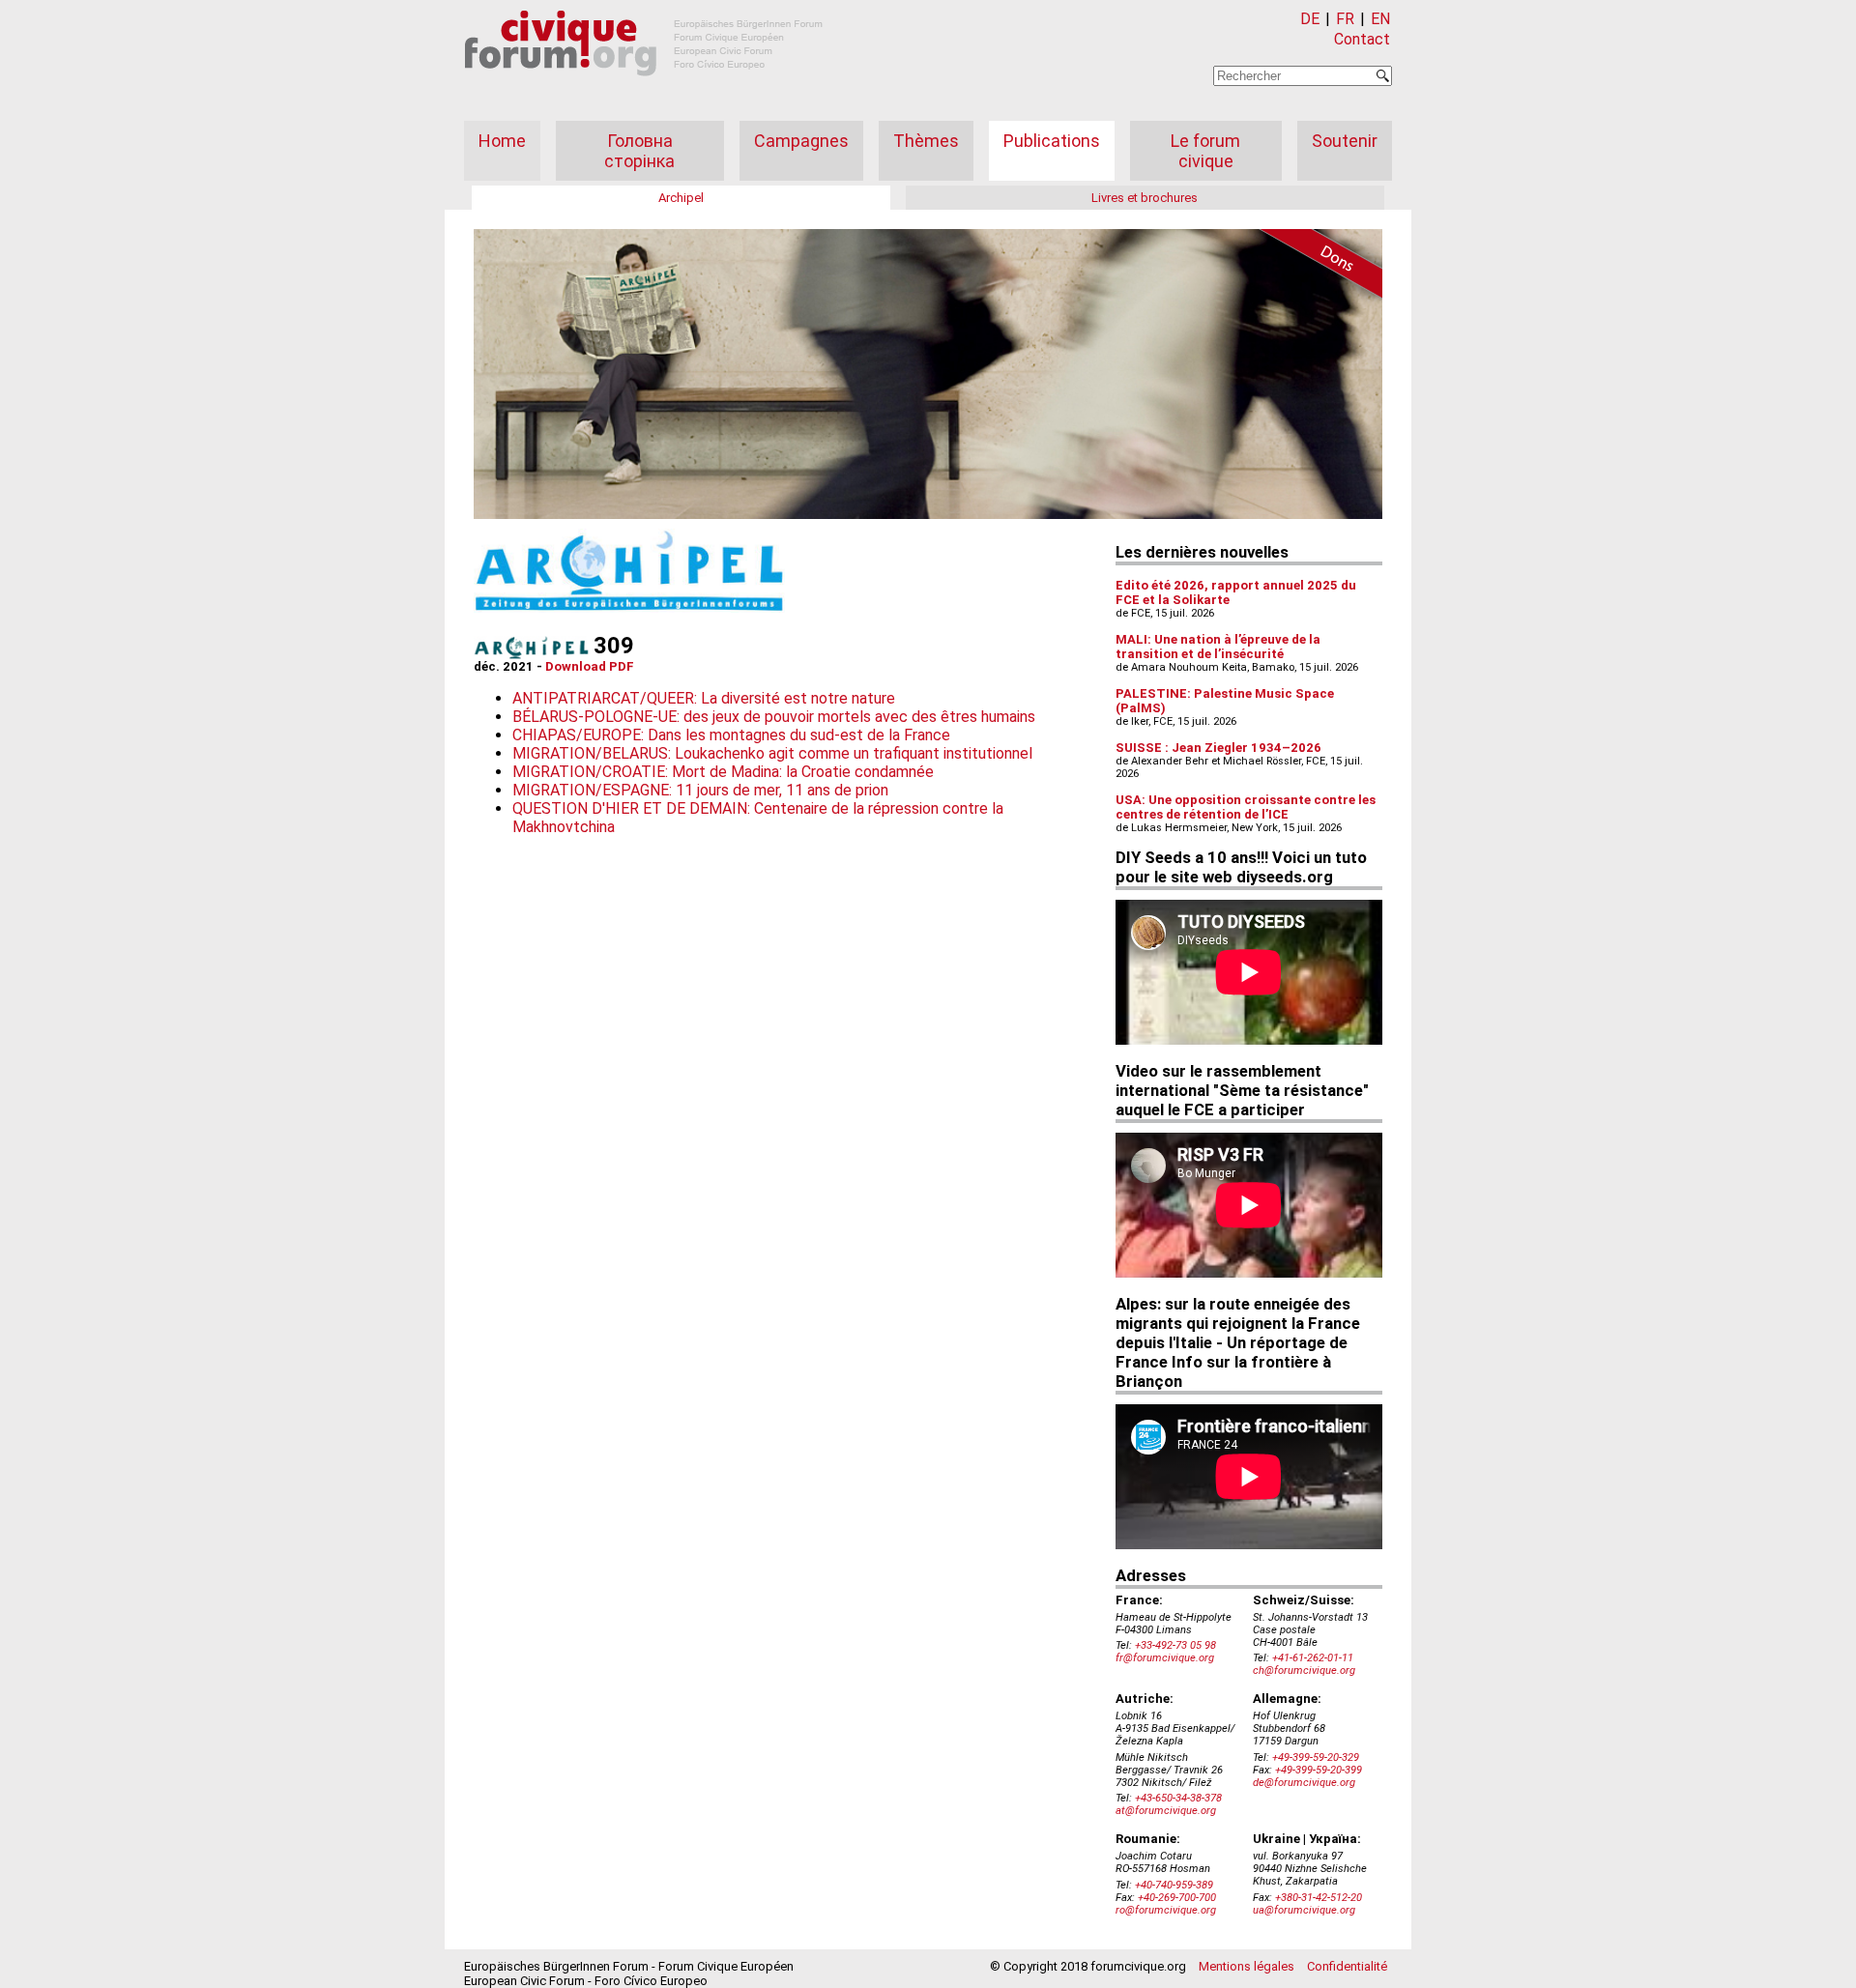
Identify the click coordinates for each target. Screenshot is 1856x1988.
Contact (1362, 39)
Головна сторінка (639, 151)
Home (502, 141)
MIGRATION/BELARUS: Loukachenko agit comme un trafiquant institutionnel (772, 753)
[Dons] (1315, 267)
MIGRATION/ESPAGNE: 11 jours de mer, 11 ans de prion (700, 790)
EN (1380, 19)
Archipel (681, 198)
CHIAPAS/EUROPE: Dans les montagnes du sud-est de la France (731, 735)
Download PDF (590, 666)
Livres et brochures (1145, 198)
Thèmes (926, 141)
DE (1310, 19)
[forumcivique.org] (644, 91)
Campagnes (801, 141)
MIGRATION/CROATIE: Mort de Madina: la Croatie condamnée (723, 772)
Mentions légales (1247, 1966)
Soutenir (1345, 141)
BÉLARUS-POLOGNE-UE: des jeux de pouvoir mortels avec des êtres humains (774, 717)
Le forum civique (1205, 151)
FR (1345, 19)
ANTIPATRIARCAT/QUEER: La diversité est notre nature (704, 698)
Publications (1052, 141)
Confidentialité (1347, 1966)
